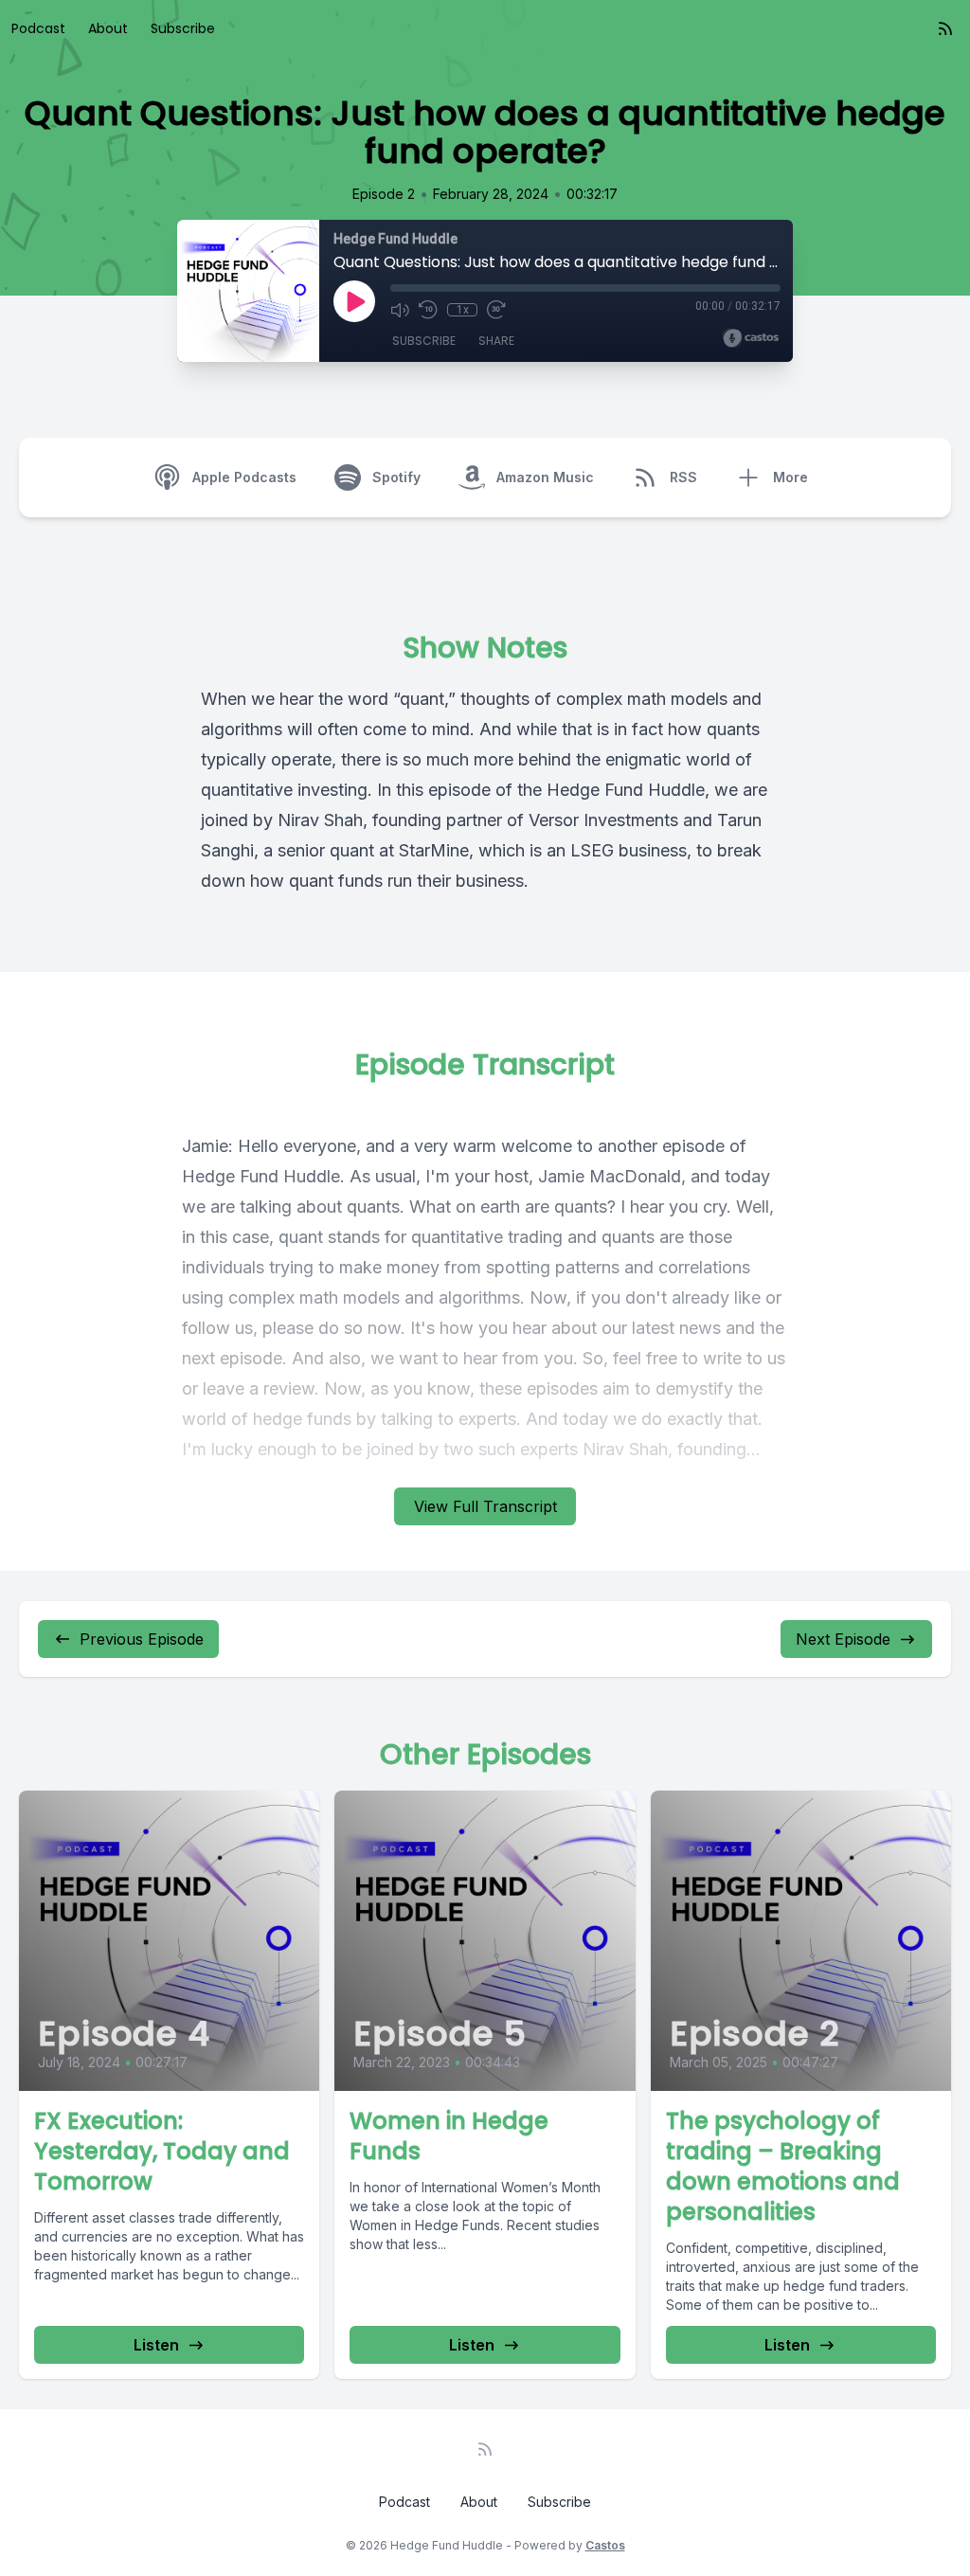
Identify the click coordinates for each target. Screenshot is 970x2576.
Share (496, 341)
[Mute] (400, 310)
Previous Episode (142, 1639)
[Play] (354, 301)
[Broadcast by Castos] (751, 338)
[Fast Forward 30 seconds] (496, 310)
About (108, 28)
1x (463, 310)
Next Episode (843, 1639)
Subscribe (183, 28)
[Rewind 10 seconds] (428, 310)
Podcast (38, 28)
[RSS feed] (945, 28)
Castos (605, 2545)
